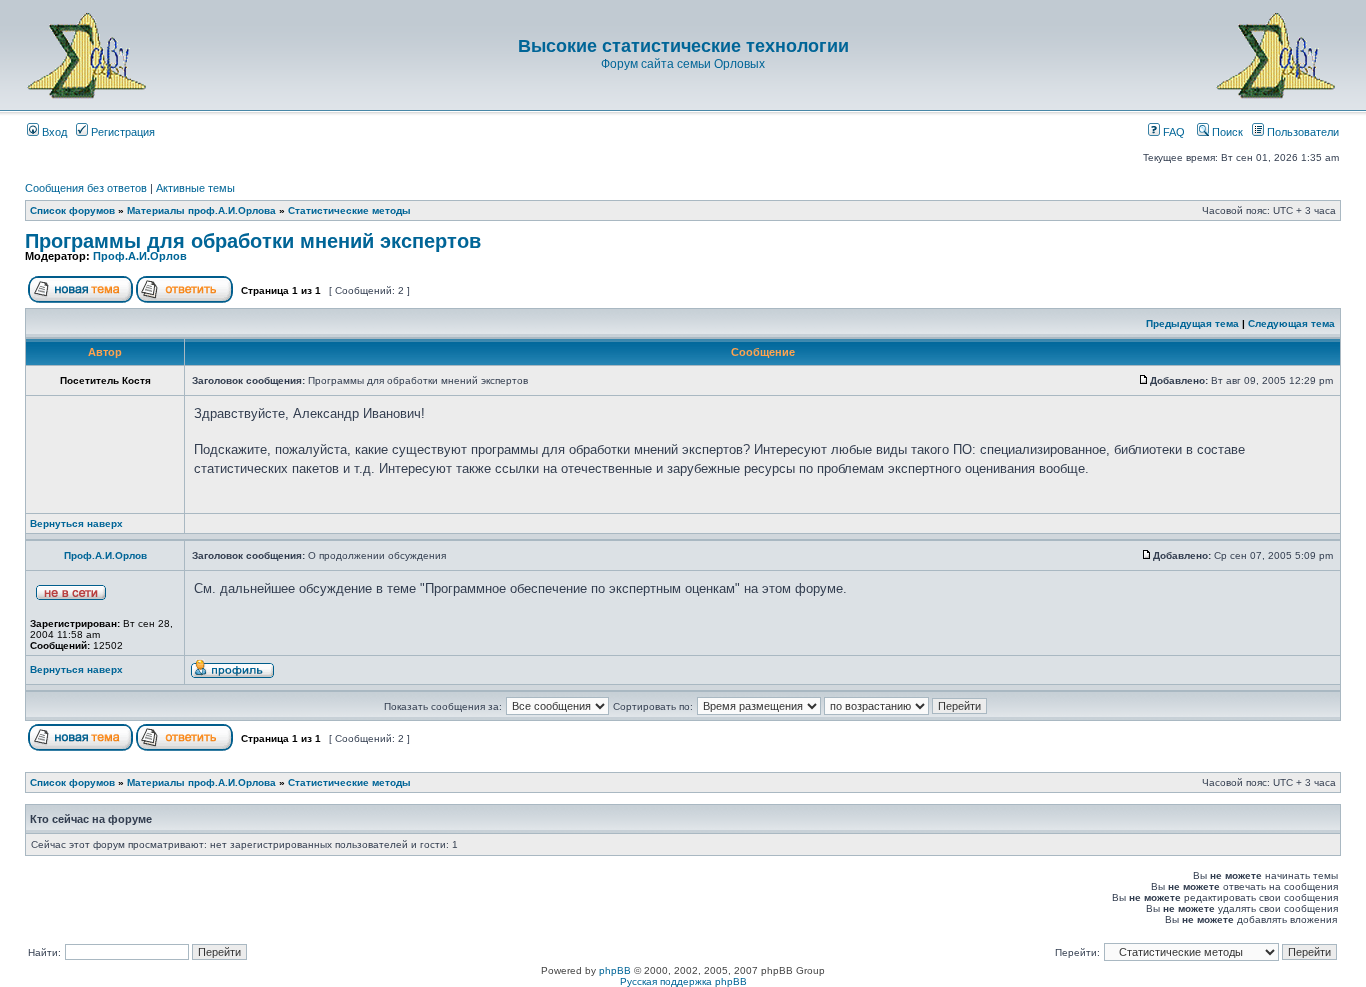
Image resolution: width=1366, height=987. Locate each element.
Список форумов (72, 210)
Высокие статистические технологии (683, 46)
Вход (53, 132)
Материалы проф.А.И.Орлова (201, 210)
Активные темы (195, 188)
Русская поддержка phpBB (683, 981)
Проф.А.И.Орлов (140, 256)
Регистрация (121, 132)
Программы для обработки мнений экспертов (253, 241)
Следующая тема (1291, 323)
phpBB (615, 970)
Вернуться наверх (76, 523)
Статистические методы (349, 210)
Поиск (1226, 132)
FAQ (1172, 132)
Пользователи (1301, 132)
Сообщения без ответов (86, 188)
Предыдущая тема (1192, 323)
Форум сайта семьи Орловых (683, 64)
